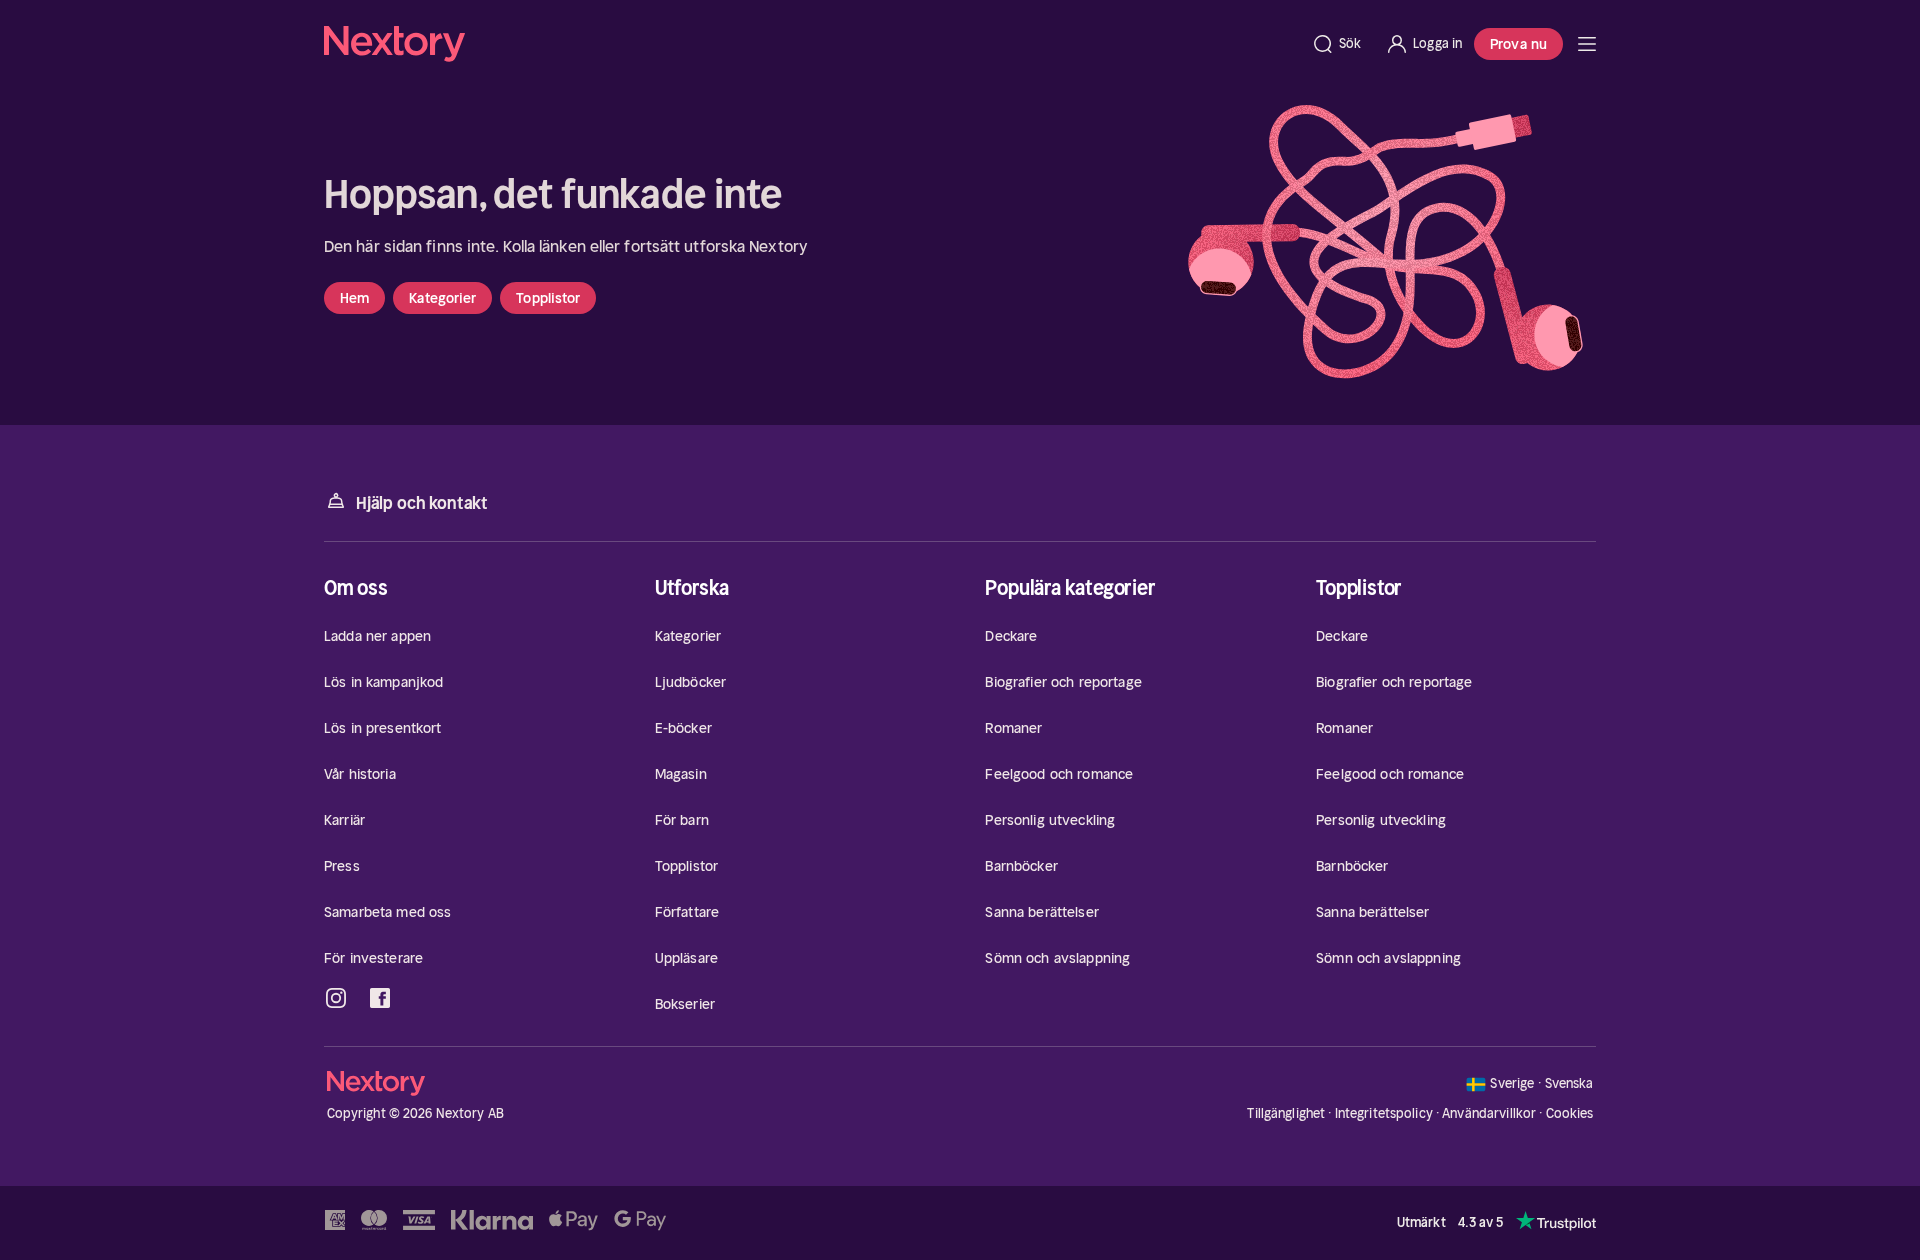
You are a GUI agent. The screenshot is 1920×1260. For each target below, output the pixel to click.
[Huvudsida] (1587, 44)
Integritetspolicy (1384, 1113)
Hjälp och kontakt (422, 503)
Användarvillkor (1489, 1113)
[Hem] (811, 44)
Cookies (1570, 1114)
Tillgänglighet (1286, 1113)
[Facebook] (380, 998)
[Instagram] (336, 998)
